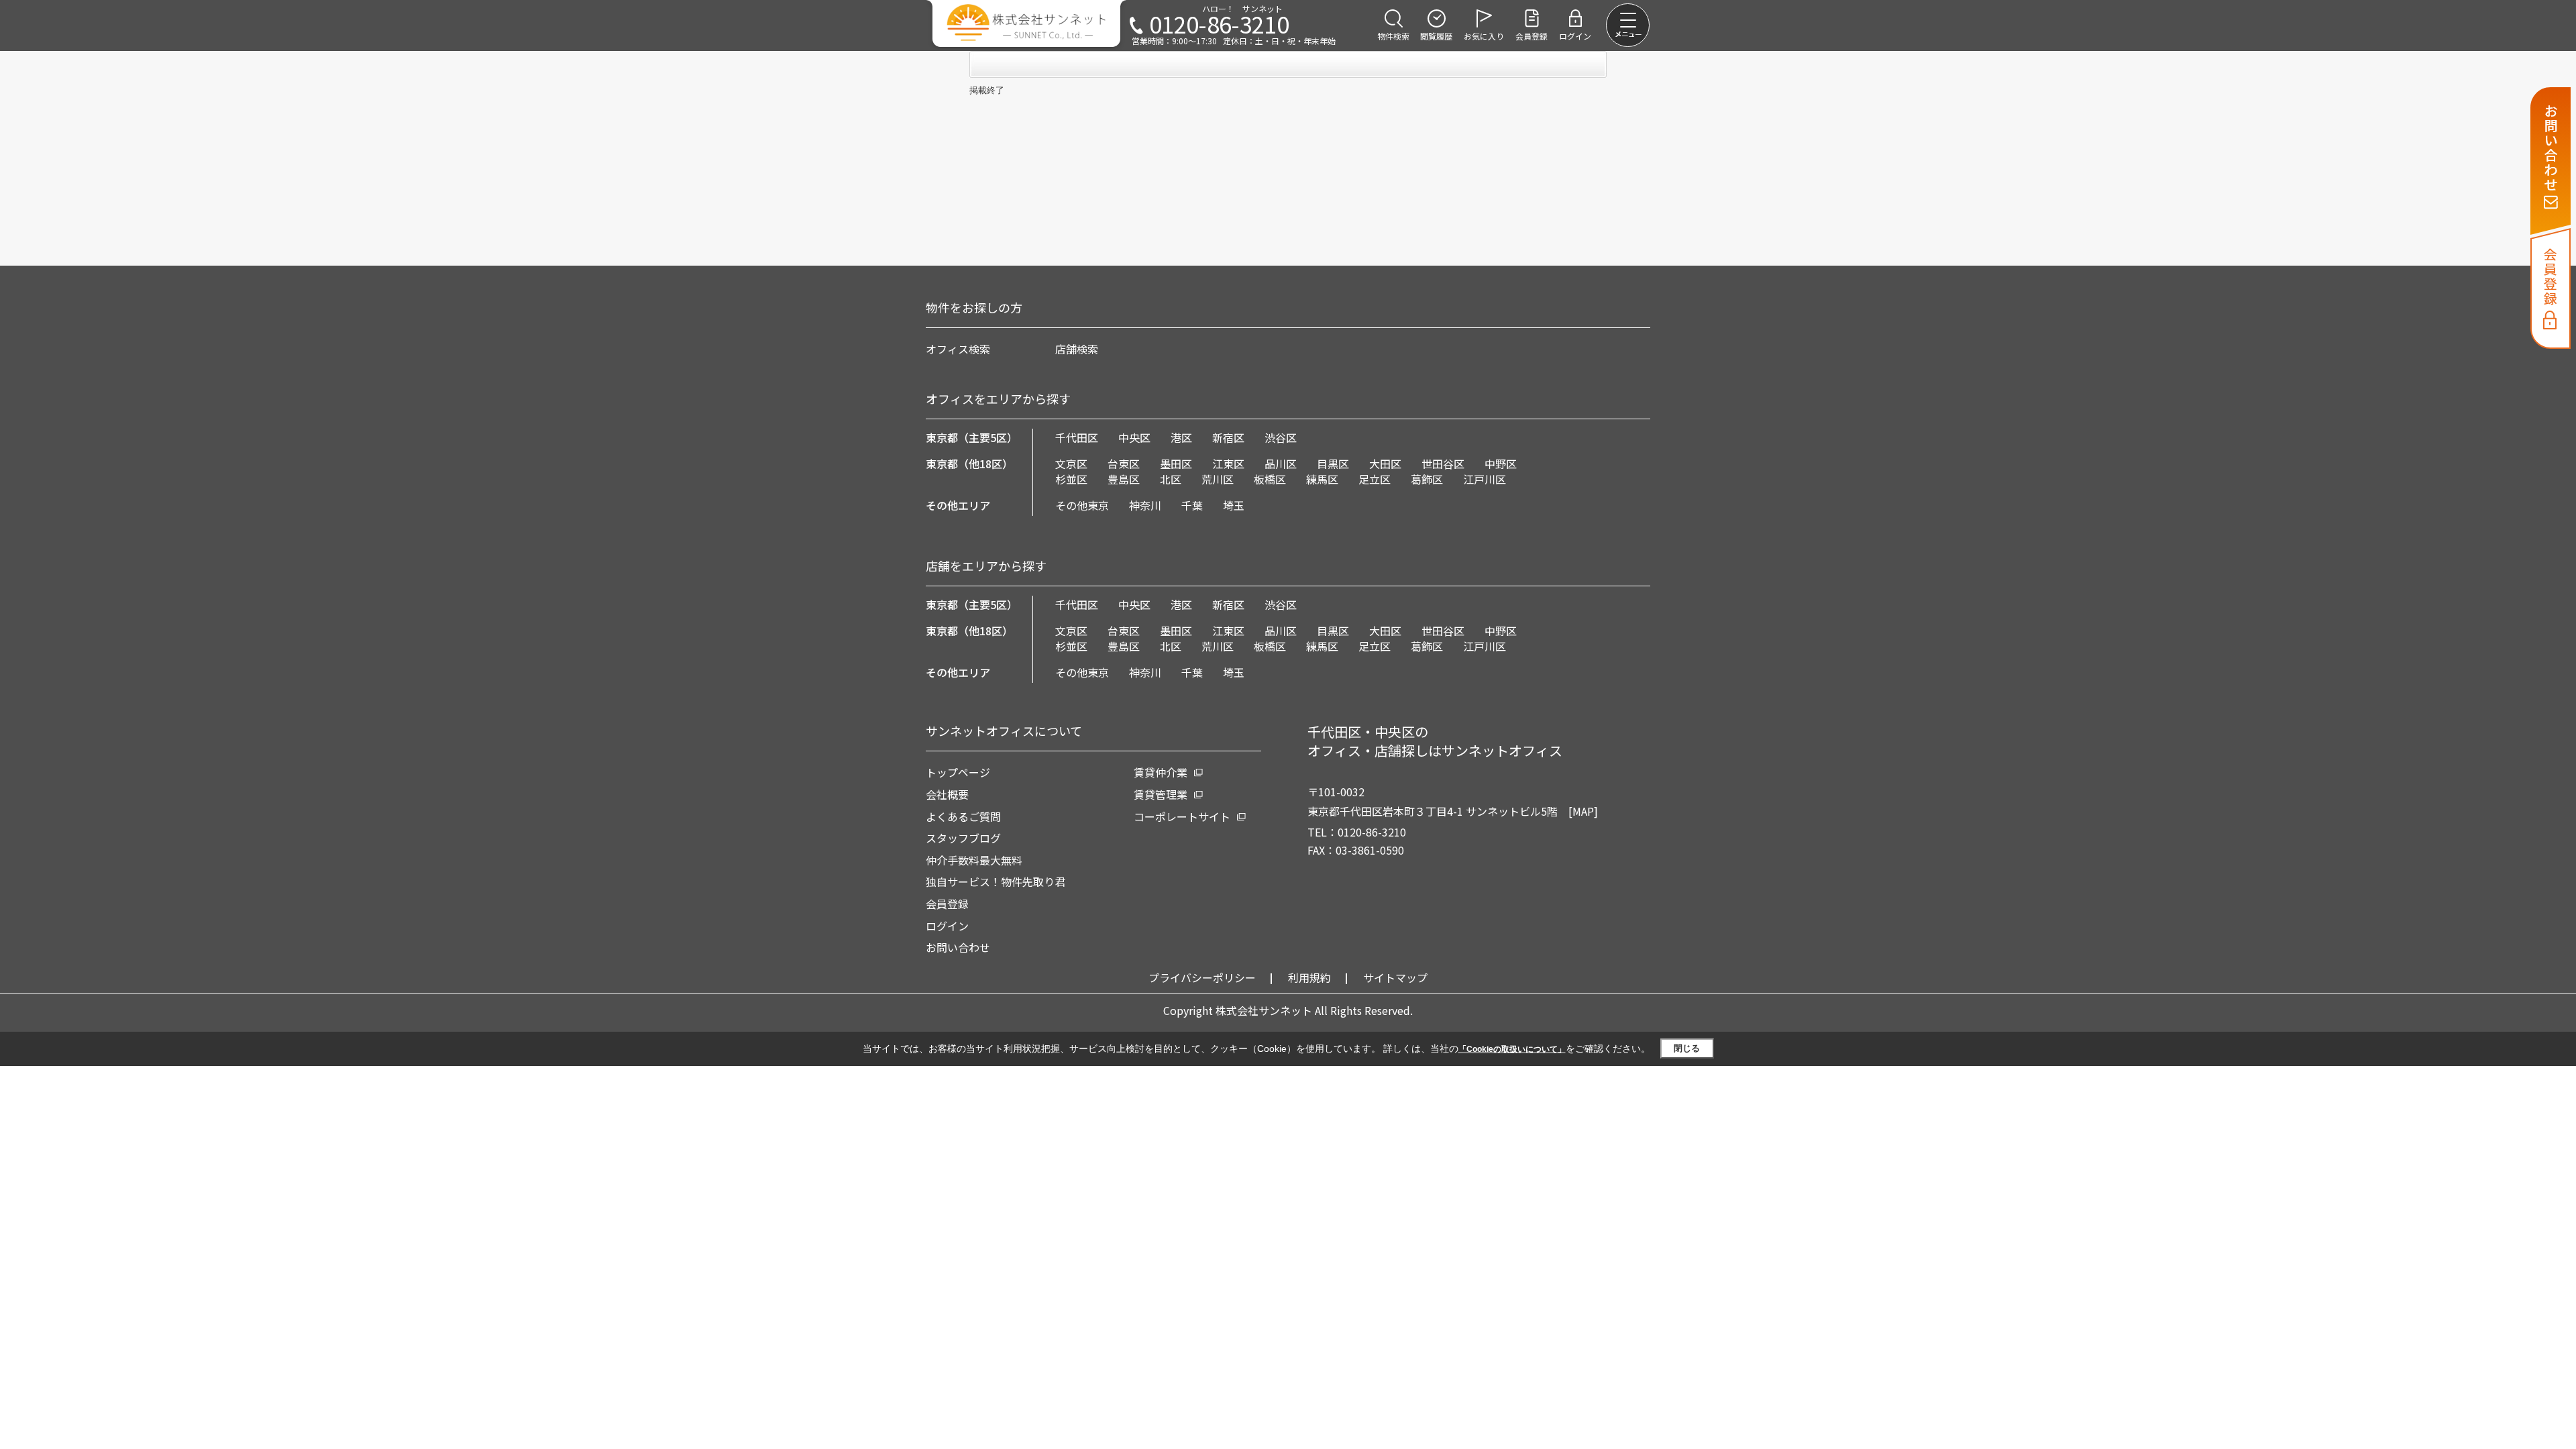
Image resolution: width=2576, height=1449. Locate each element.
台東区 (1124, 464)
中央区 (1134, 437)
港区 (1181, 437)
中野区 (1501, 464)
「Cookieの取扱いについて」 (1512, 1049)
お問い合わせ (958, 947)
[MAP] (1583, 811)
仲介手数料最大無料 (974, 860)
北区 (1171, 479)
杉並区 (1071, 479)
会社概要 (947, 794)
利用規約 (1309, 977)
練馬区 (1322, 479)
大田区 (1385, 464)
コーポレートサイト (1182, 816)
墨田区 (1176, 464)
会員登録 (947, 904)
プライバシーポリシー (1202, 977)
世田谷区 (1443, 464)
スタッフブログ (963, 838)
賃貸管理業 (1161, 794)
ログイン (947, 926)
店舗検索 (1077, 349)
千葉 (1192, 505)
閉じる (1687, 1048)
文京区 (1071, 464)
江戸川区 (1485, 479)
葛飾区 (1427, 479)
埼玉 (1234, 505)
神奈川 (1145, 505)
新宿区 (1228, 437)
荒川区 (1218, 479)
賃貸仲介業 (1161, 772)
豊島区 (1124, 479)
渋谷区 (1281, 437)
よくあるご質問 (963, 816)
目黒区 (1333, 464)
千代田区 (1077, 437)
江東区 (1228, 464)
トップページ (958, 772)
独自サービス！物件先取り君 (996, 881)
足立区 (1375, 479)
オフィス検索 (958, 349)
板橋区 (1270, 479)
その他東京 (1082, 505)
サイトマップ (1395, 977)
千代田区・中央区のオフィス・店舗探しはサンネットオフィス (1435, 741)
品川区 (1281, 464)
